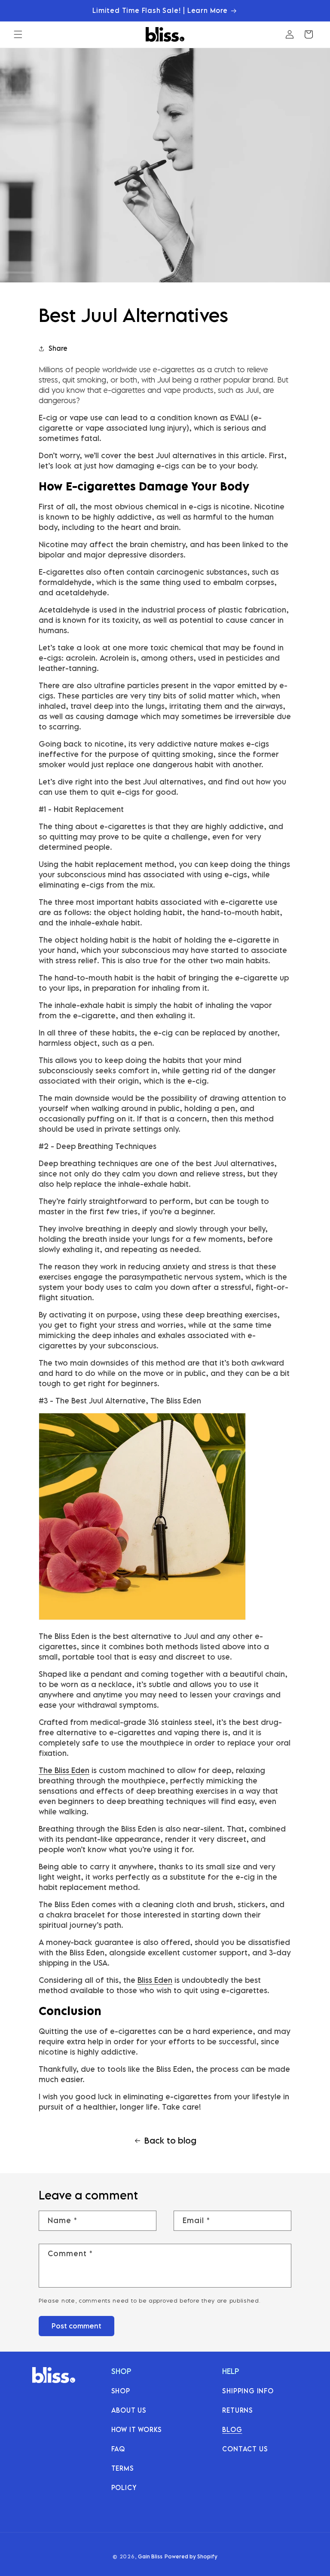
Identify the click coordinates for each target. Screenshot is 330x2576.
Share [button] (58, 348)
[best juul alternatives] (142, 1619)
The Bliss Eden (64, 1770)
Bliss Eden (155, 1980)
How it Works (137, 2429)
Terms (123, 2468)
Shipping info (248, 2391)
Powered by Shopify (191, 2556)
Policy (124, 2487)
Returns (238, 2410)
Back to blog (170, 2140)
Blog (232, 2429)
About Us (129, 2410)
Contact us (245, 2449)
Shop (121, 2391)
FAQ (118, 2449)
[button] (18, 34)
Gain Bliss (150, 2556)
